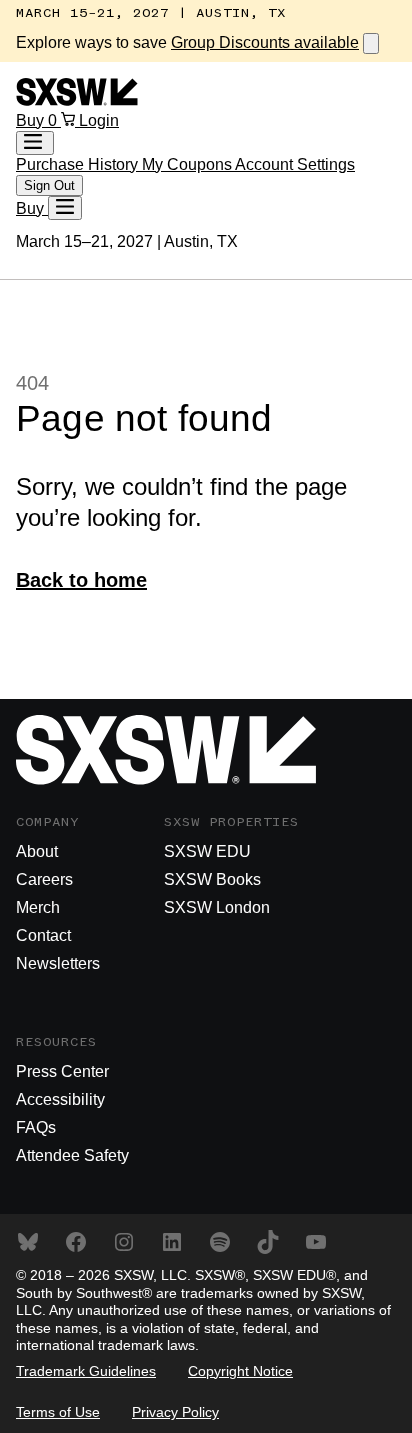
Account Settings (295, 164)
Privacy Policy (175, 1412)
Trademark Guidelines (86, 1371)
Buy (32, 120)
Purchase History (79, 164)
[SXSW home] (77, 100)
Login (99, 120)
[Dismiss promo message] (371, 43)
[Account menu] (35, 143)
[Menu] (65, 208)
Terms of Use (58, 1412)
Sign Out (49, 185)
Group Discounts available (265, 42)
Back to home (81, 580)
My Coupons (188, 164)
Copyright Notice (240, 1371)
